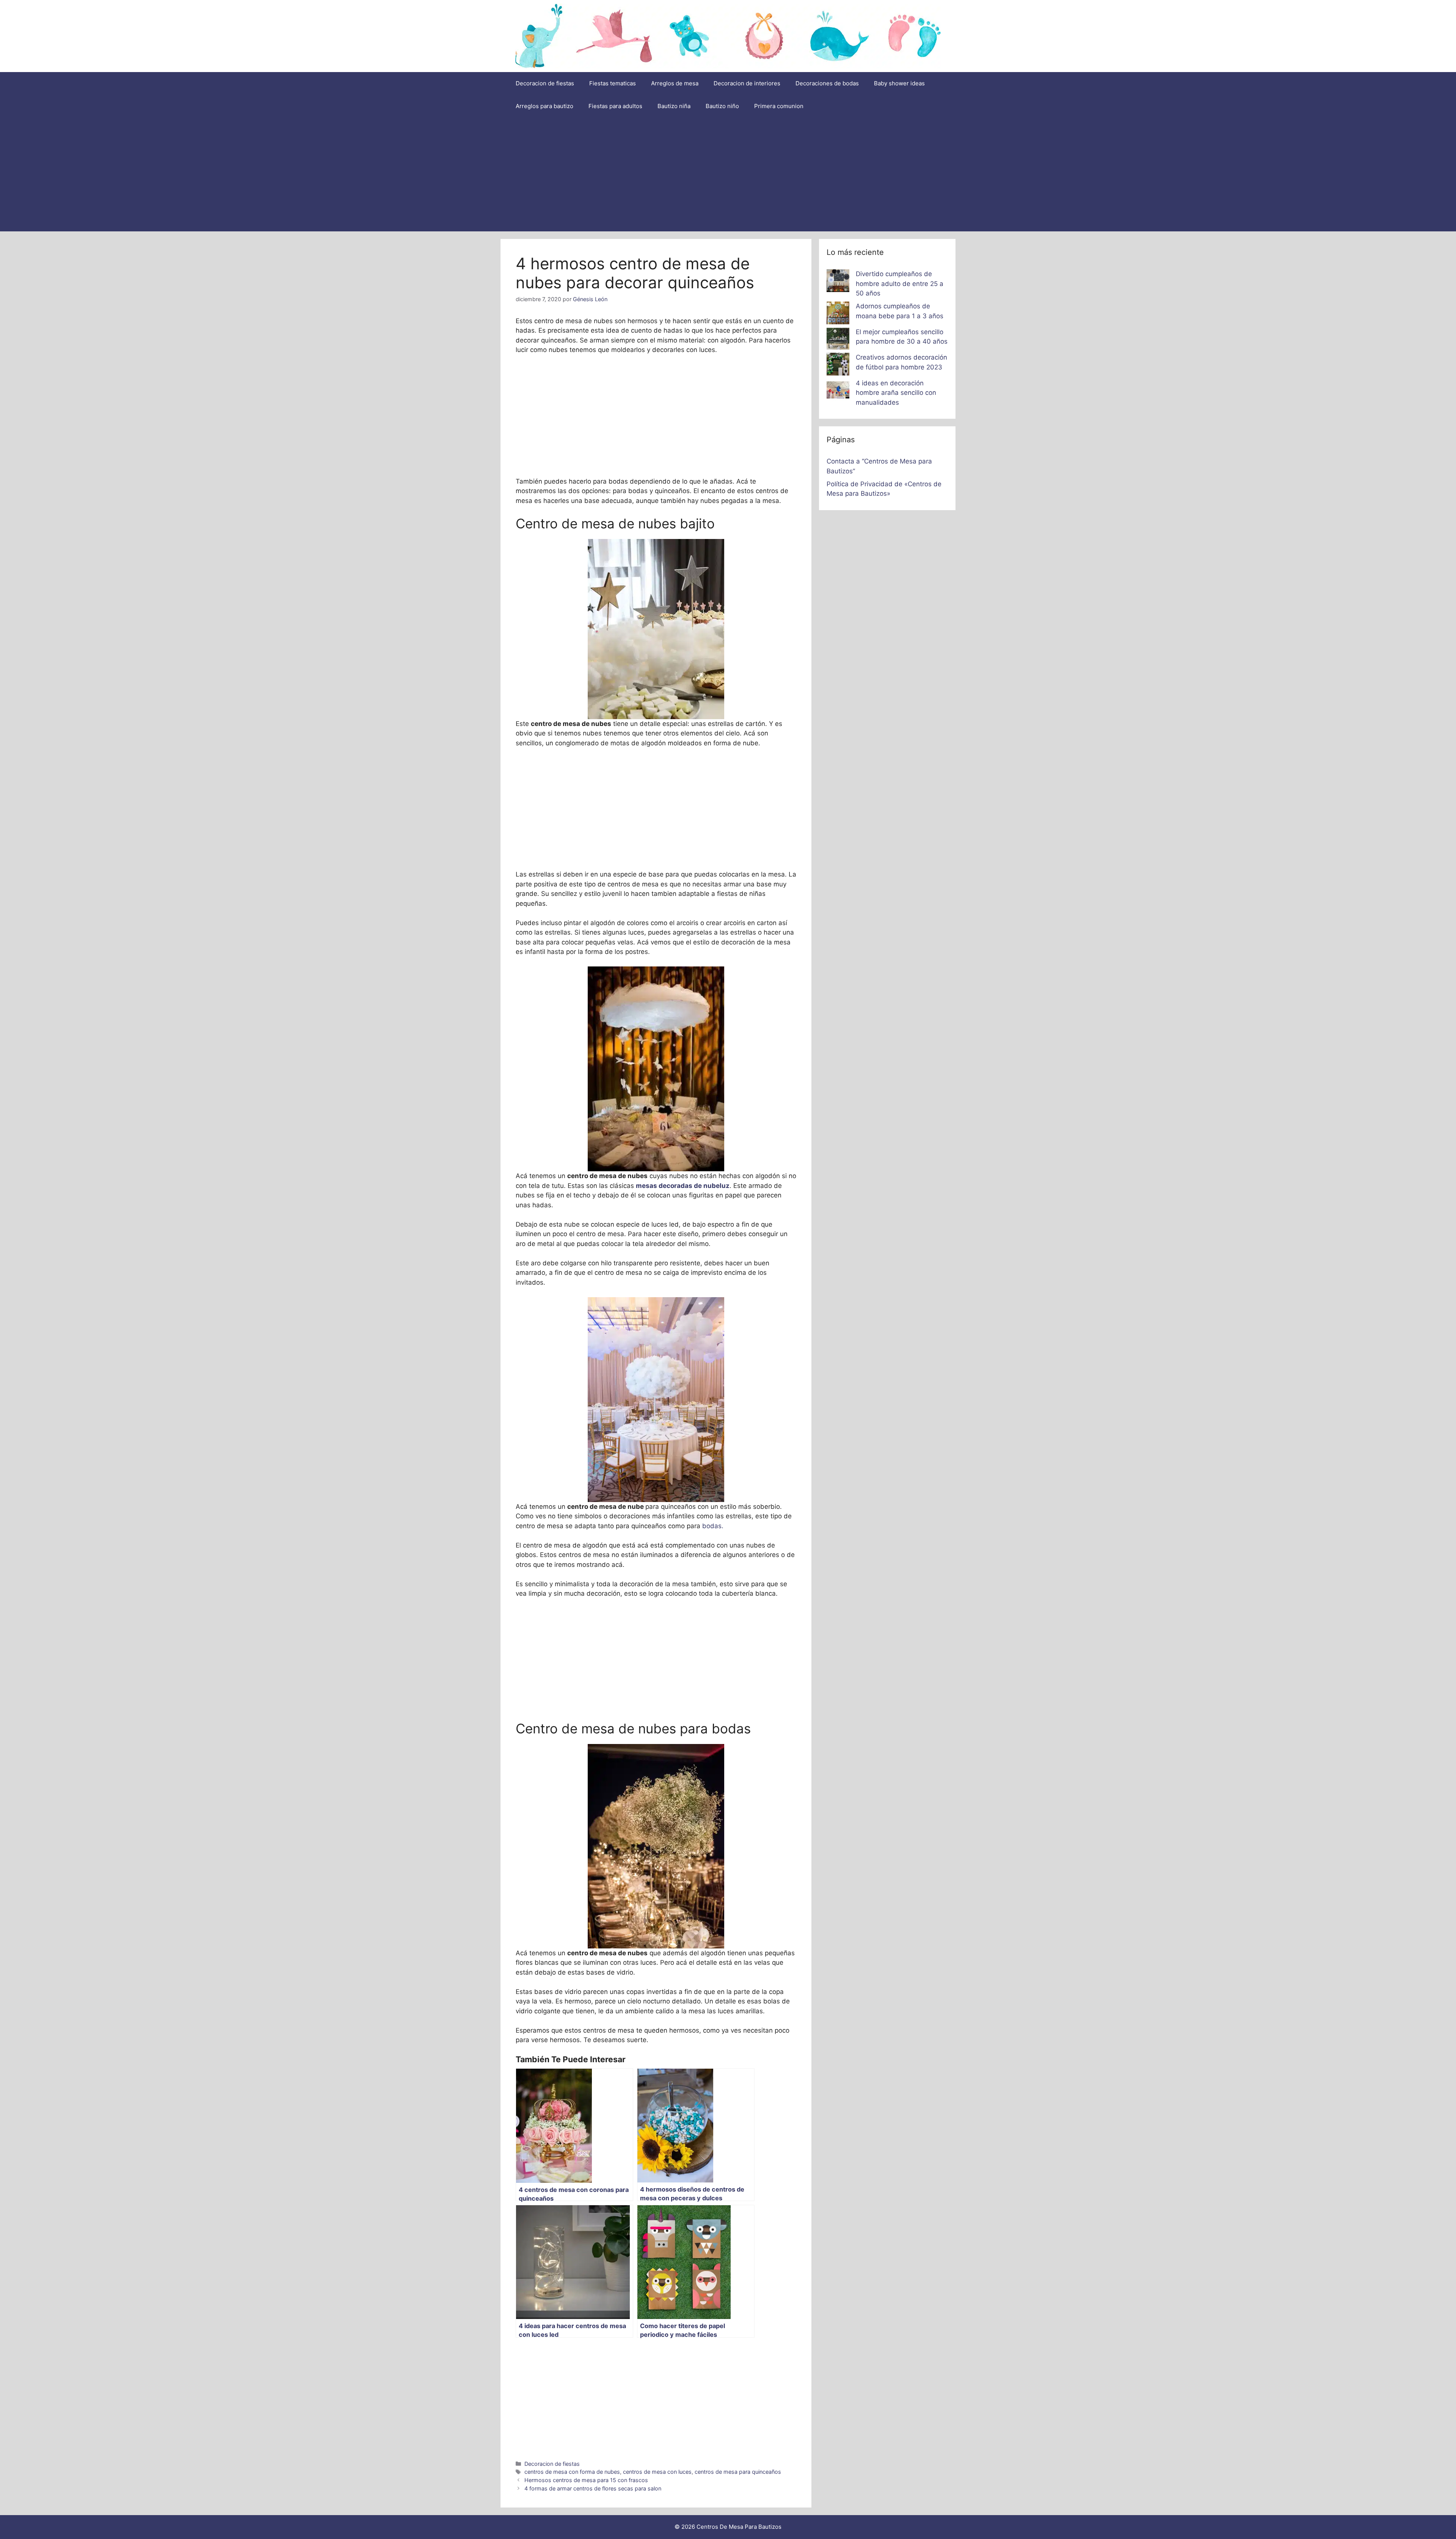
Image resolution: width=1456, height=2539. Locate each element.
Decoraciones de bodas (827, 83)
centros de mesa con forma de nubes (572, 2472)
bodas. (712, 1526)
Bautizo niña (674, 106)
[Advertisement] (728, 174)
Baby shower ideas (899, 83)
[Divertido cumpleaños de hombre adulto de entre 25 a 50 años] (838, 282)
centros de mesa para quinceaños (738, 2472)
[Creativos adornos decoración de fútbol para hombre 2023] (838, 366)
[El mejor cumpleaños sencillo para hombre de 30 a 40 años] (838, 340)
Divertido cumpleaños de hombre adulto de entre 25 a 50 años (900, 284)
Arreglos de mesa (675, 83)
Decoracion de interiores (747, 83)
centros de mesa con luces (657, 2472)
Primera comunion (779, 106)
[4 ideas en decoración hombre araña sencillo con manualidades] (838, 391)
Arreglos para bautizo (544, 106)
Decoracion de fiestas (545, 83)
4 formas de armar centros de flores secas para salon (593, 2488)
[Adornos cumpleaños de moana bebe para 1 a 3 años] (838, 314)
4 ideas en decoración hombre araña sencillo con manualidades (896, 393)
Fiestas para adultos (615, 106)
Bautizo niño (722, 106)
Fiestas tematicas (613, 83)
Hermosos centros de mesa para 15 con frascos (586, 2480)
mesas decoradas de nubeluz (683, 1186)
